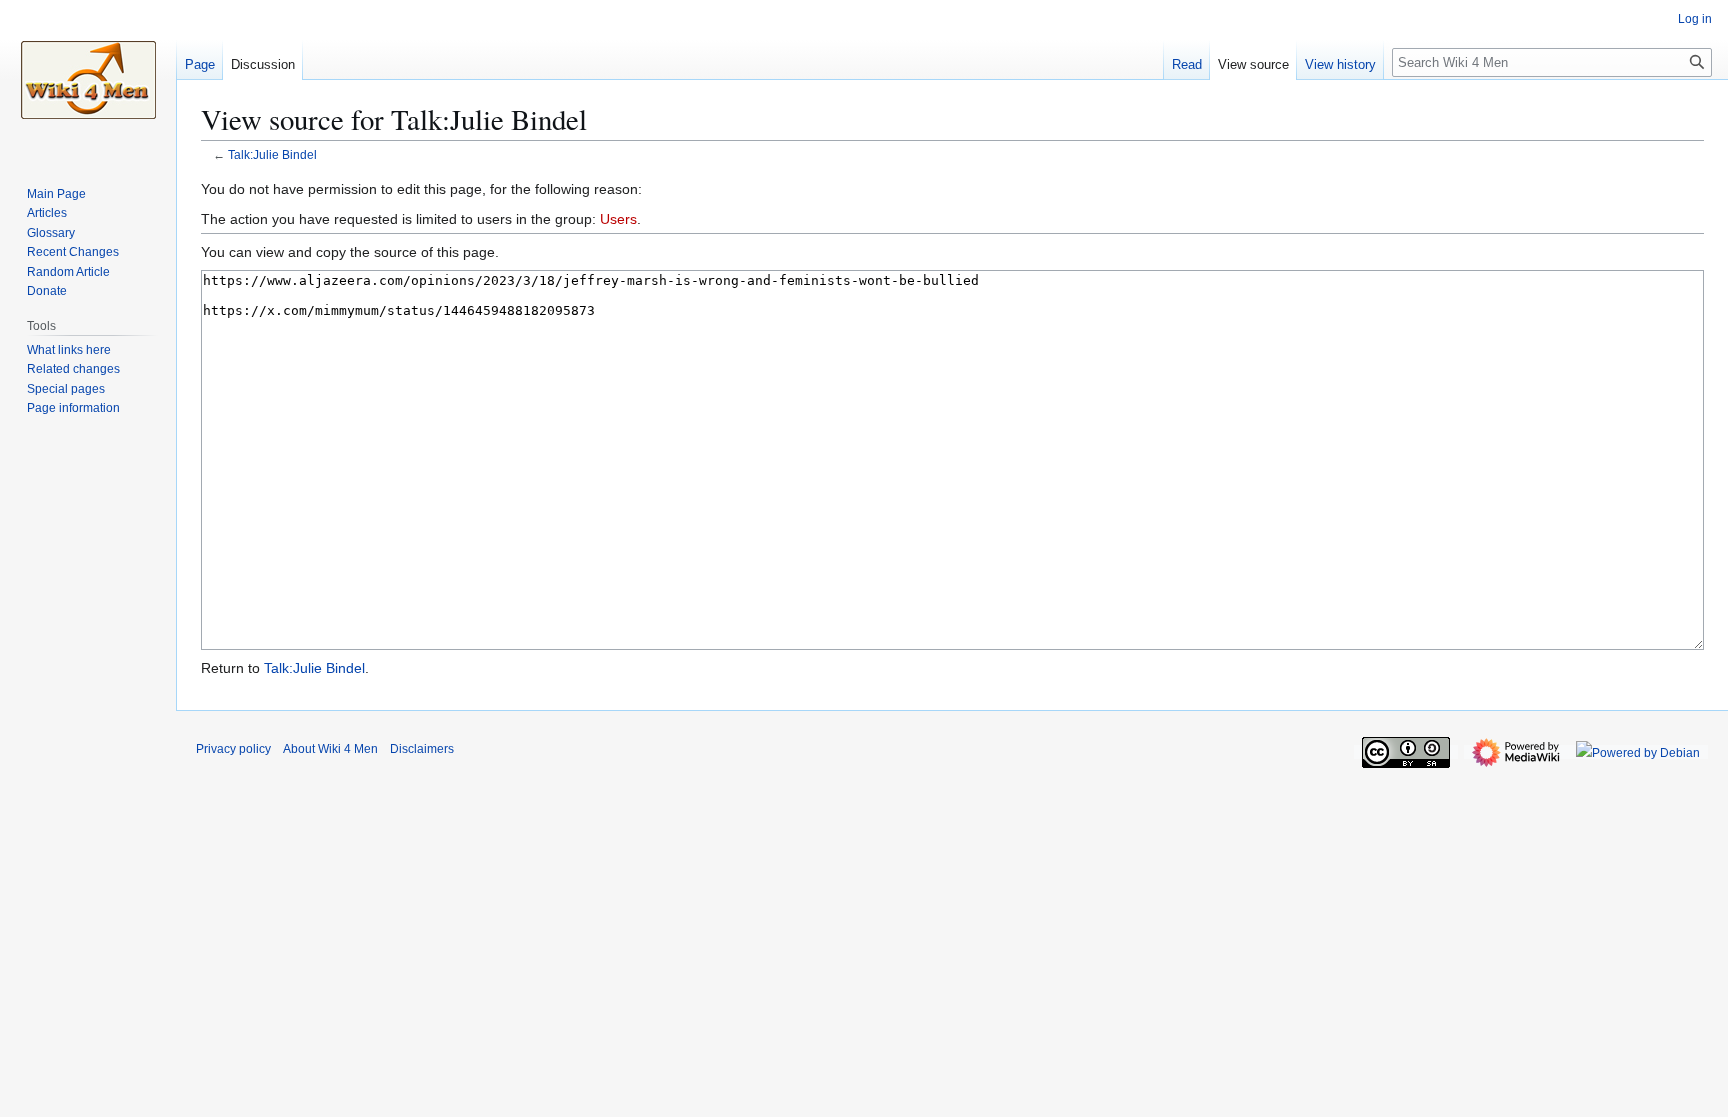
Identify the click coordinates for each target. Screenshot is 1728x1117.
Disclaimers (422, 749)
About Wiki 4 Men (330, 749)
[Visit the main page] (88, 80)
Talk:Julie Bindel (272, 154)
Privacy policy (233, 749)
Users (618, 219)
